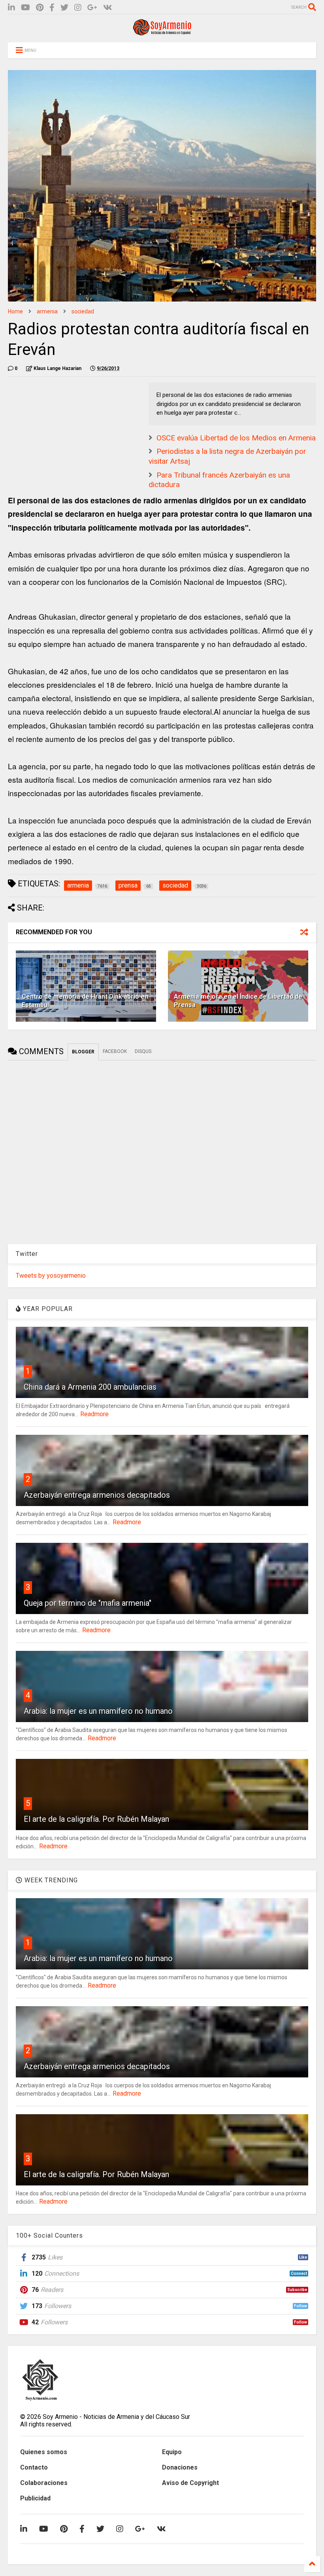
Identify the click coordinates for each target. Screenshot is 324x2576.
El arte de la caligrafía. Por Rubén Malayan (96, 1819)
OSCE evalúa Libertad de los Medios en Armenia (236, 438)
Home (15, 311)
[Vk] (108, 8)
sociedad (83, 311)
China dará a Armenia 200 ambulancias (90, 1387)
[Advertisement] (67, 432)
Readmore (94, 1414)
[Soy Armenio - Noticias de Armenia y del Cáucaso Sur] (162, 32)
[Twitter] (64, 8)
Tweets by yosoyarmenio (51, 1276)
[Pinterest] (40, 8)
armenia (47, 311)
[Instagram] (78, 8)
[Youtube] (25, 8)
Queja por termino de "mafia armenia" (88, 1603)
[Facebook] (52, 8)
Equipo (172, 2452)
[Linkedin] (11, 8)
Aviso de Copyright (190, 2483)
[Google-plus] (92, 8)
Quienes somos (44, 2452)
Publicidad (35, 2498)
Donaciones (180, 2467)
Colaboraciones (44, 2483)
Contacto (34, 2467)
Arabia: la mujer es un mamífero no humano (98, 1711)
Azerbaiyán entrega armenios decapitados (97, 1495)
